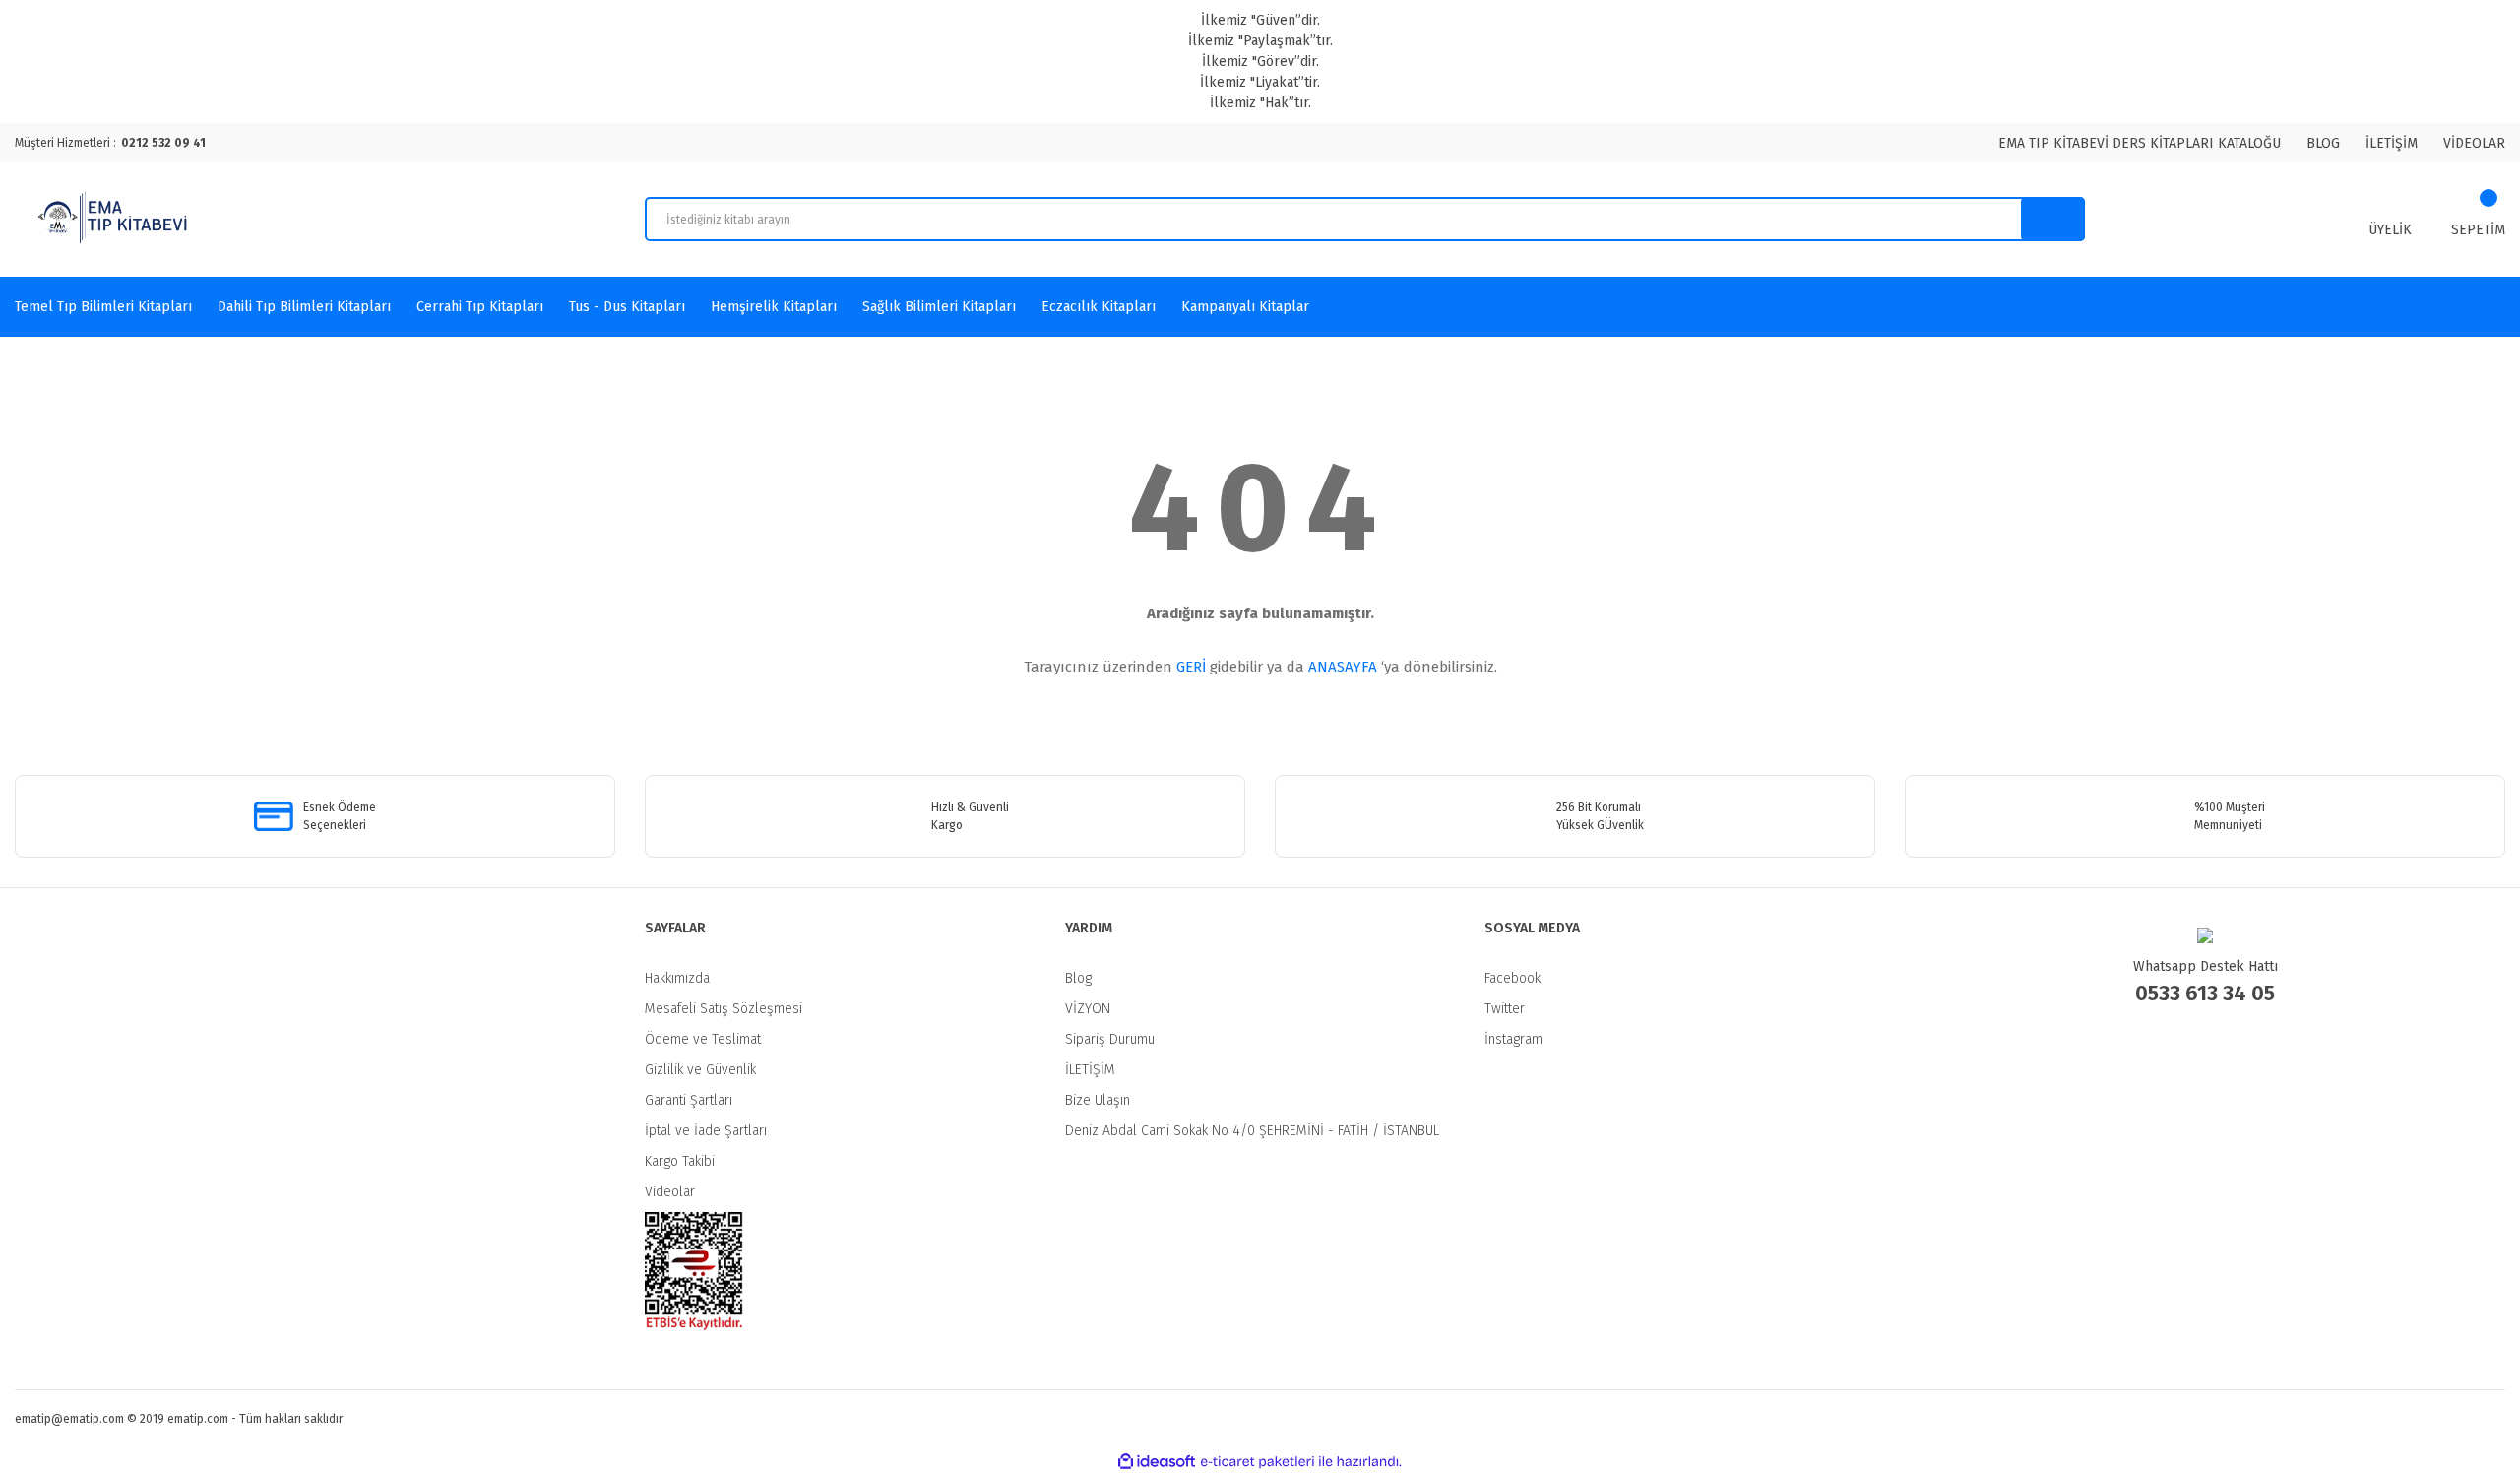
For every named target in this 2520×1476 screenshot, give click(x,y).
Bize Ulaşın (1098, 1100)
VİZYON (1088, 1009)
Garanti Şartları (689, 1100)
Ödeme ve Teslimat (703, 1039)
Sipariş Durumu (1110, 1039)
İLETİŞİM (2392, 143)
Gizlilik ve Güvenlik (700, 1070)
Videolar (670, 1192)
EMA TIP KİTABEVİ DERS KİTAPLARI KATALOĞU (2140, 143)
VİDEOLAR (2474, 143)
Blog (1078, 978)
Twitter (1505, 1009)
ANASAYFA (1343, 667)
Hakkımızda (677, 978)
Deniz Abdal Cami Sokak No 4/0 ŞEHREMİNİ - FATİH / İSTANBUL (1252, 1131)
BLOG (2323, 143)
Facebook (1512, 978)
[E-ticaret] (1258, 1462)
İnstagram (1513, 1039)
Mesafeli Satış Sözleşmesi (724, 1009)
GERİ (1191, 667)
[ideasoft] (1157, 1462)
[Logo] (115, 220)
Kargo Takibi (680, 1161)
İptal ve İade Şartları (706, 1131)
